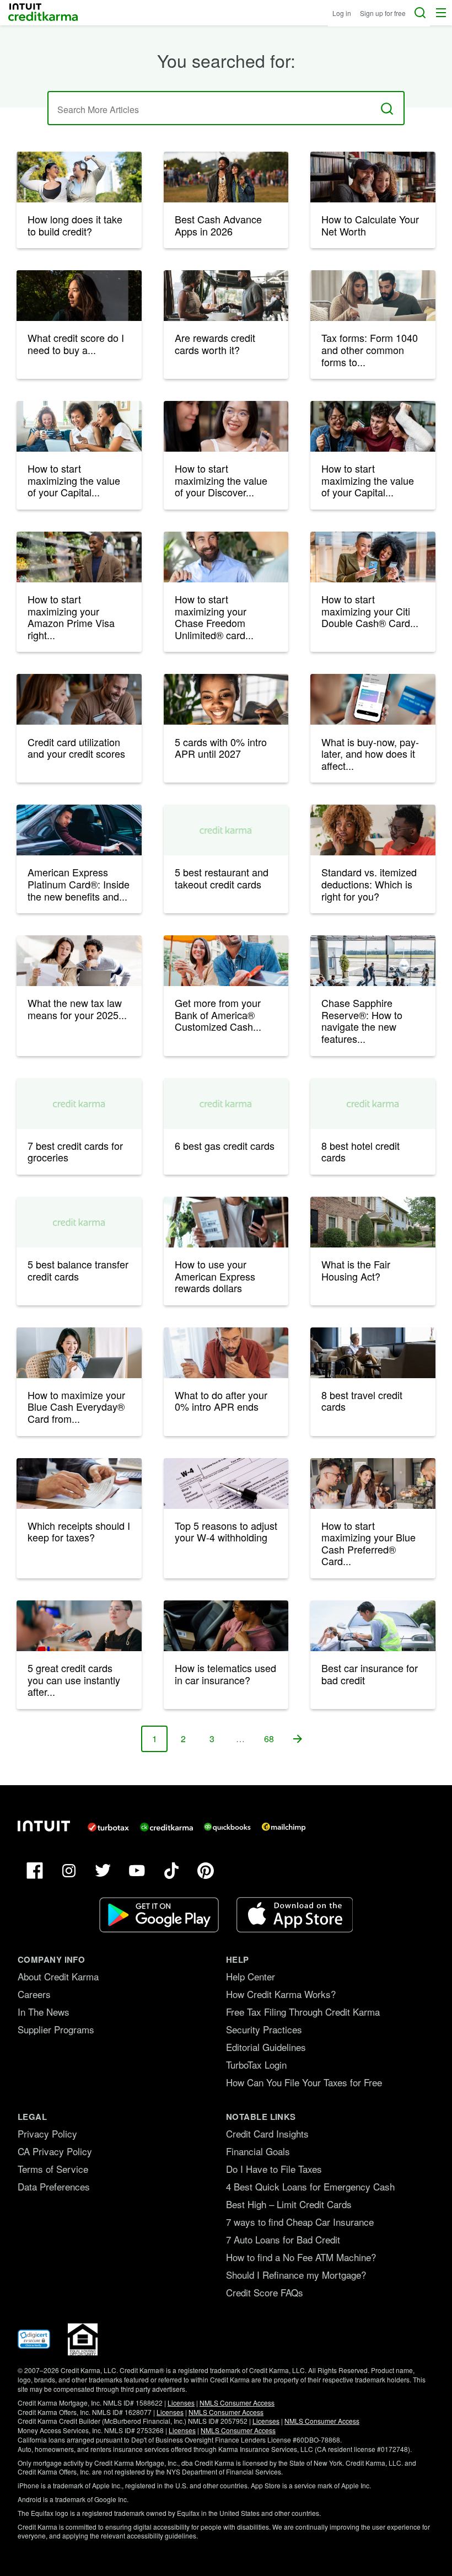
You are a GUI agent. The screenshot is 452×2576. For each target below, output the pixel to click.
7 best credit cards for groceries (75, 1152)
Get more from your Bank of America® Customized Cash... (218, 1014)
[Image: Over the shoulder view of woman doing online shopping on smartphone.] (373, 699)
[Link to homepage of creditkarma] (166, 1827)
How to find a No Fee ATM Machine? (301, 2257)
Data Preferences (54, 2186)
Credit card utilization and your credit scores (76, 748)
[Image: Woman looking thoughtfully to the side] (79, 296)
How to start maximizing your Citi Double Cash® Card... (370, 611)
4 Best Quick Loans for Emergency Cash (310, 2186)
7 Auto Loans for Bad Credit (283, 2239)
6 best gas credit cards (225, 1145)
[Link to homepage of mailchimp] (284, 1827)
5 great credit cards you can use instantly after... (74, 1680)
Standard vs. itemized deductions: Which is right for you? (369, 884)
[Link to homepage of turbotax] (108, 1827)
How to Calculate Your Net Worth (370, 225)
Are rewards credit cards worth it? (215, 344)
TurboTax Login (256, 2064)
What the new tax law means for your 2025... (77, 1009)
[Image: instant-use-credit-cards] (79, 1626)
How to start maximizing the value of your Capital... (74, 480)
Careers (34, 1994)
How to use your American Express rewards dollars (215, 1276)
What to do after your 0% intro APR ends (221, 1401)
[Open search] (420, 13)
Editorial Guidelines (266, 2047)
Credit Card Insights (267, 2133)
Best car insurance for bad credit (370, 1674)
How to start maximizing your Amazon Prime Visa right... (71, 617)
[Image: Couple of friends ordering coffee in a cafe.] (373, 1484)
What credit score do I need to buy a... (76, 344)
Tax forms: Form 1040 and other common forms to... (370, 349)
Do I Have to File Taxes (274, 2169)
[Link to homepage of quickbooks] (227, 1827)
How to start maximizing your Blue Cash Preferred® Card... (368, 1543)
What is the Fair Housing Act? (356, 1270)
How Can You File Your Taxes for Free (304, 2082)
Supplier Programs (56, 2029)
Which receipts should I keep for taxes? (79, 1531)
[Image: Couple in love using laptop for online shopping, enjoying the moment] (79, 699)
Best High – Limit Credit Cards (289, 2204)
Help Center (251, 1976)
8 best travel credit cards (362, 1401)
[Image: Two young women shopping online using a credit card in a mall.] (373, 557)
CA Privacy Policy (55, 2151)
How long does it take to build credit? (75, 225)
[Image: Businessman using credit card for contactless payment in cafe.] (226, 557)
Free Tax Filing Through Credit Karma (303, 2012)
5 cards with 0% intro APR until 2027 (221, 748)
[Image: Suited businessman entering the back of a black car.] (79, 830)
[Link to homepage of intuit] (44, 1826)
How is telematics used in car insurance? (225, 1674)
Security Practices (264, 2029)
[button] (441, 13)
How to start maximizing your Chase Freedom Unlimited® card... (214, 617)
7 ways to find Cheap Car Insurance (300, 2222)
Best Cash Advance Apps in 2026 (218, 225)
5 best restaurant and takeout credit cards (222, 878)
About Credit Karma (58, 1976)
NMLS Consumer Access (237, 2403)
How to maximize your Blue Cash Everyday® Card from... (76, 1407)
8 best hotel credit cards (360, 1152)
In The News (44, 2012)
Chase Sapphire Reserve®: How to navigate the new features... (362, 1021)
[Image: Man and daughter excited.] (373, 177)
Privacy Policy (47, 2133)
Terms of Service (53, 2169)
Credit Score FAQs (265, 2292)
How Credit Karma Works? (281, 1994)
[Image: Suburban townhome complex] (373, 1222)
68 (273, 1742)
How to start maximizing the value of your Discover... (221, 480)
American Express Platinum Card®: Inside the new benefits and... (79, 884)
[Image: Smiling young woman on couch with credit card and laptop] (226, 699)
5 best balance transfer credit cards (78, 1270)
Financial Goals (258, 2151)
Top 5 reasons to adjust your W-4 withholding (226, 1531)
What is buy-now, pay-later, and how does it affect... (370, 754)
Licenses (181, 2403)
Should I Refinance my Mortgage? (296, 2275)
